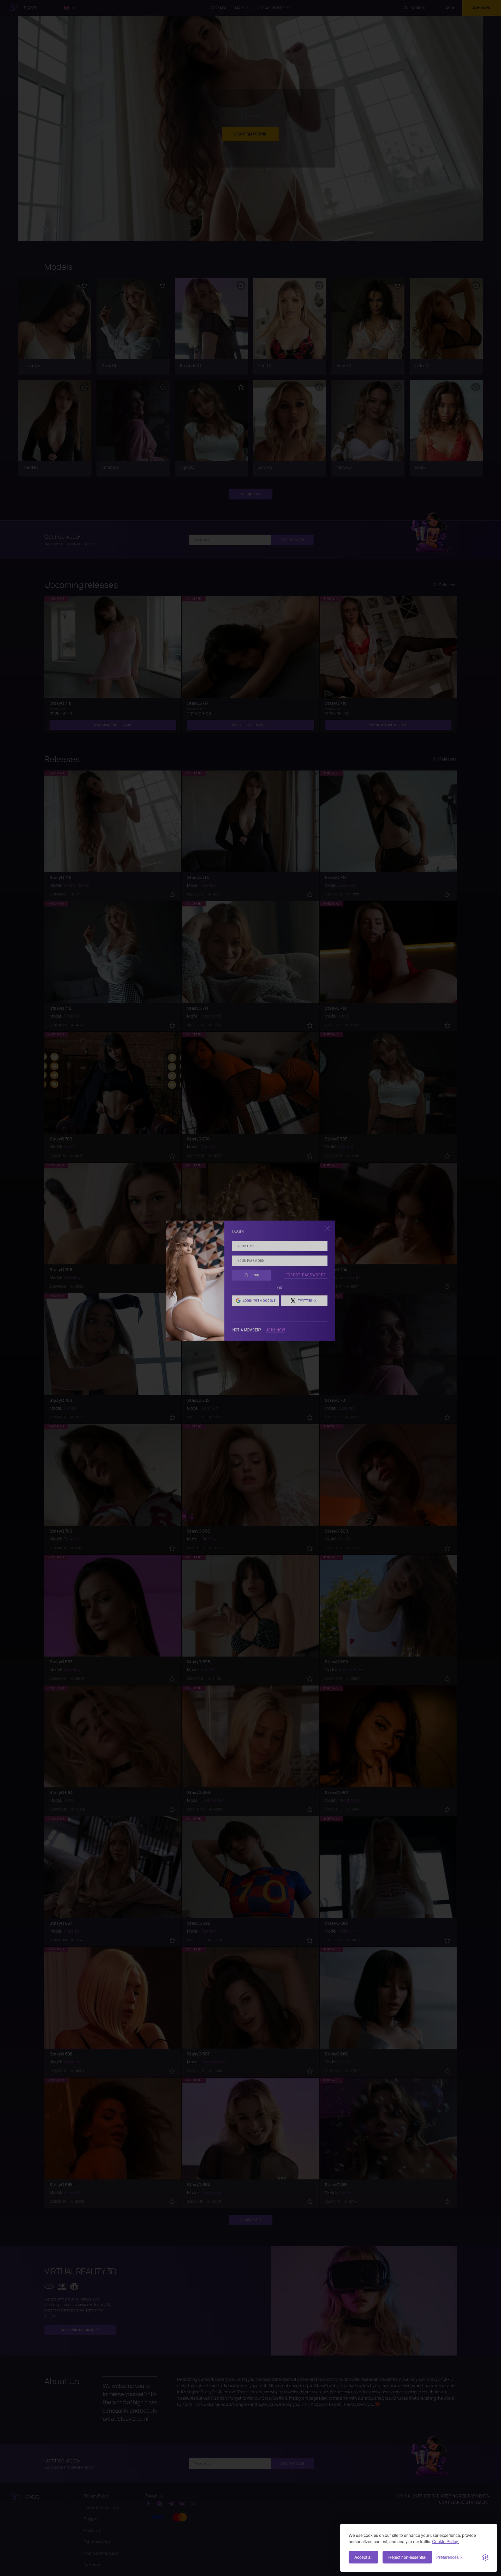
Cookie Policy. (445, 2541)
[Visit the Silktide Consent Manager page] (485, 2557)
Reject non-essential (407, 2557)
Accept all (363, 2557)
